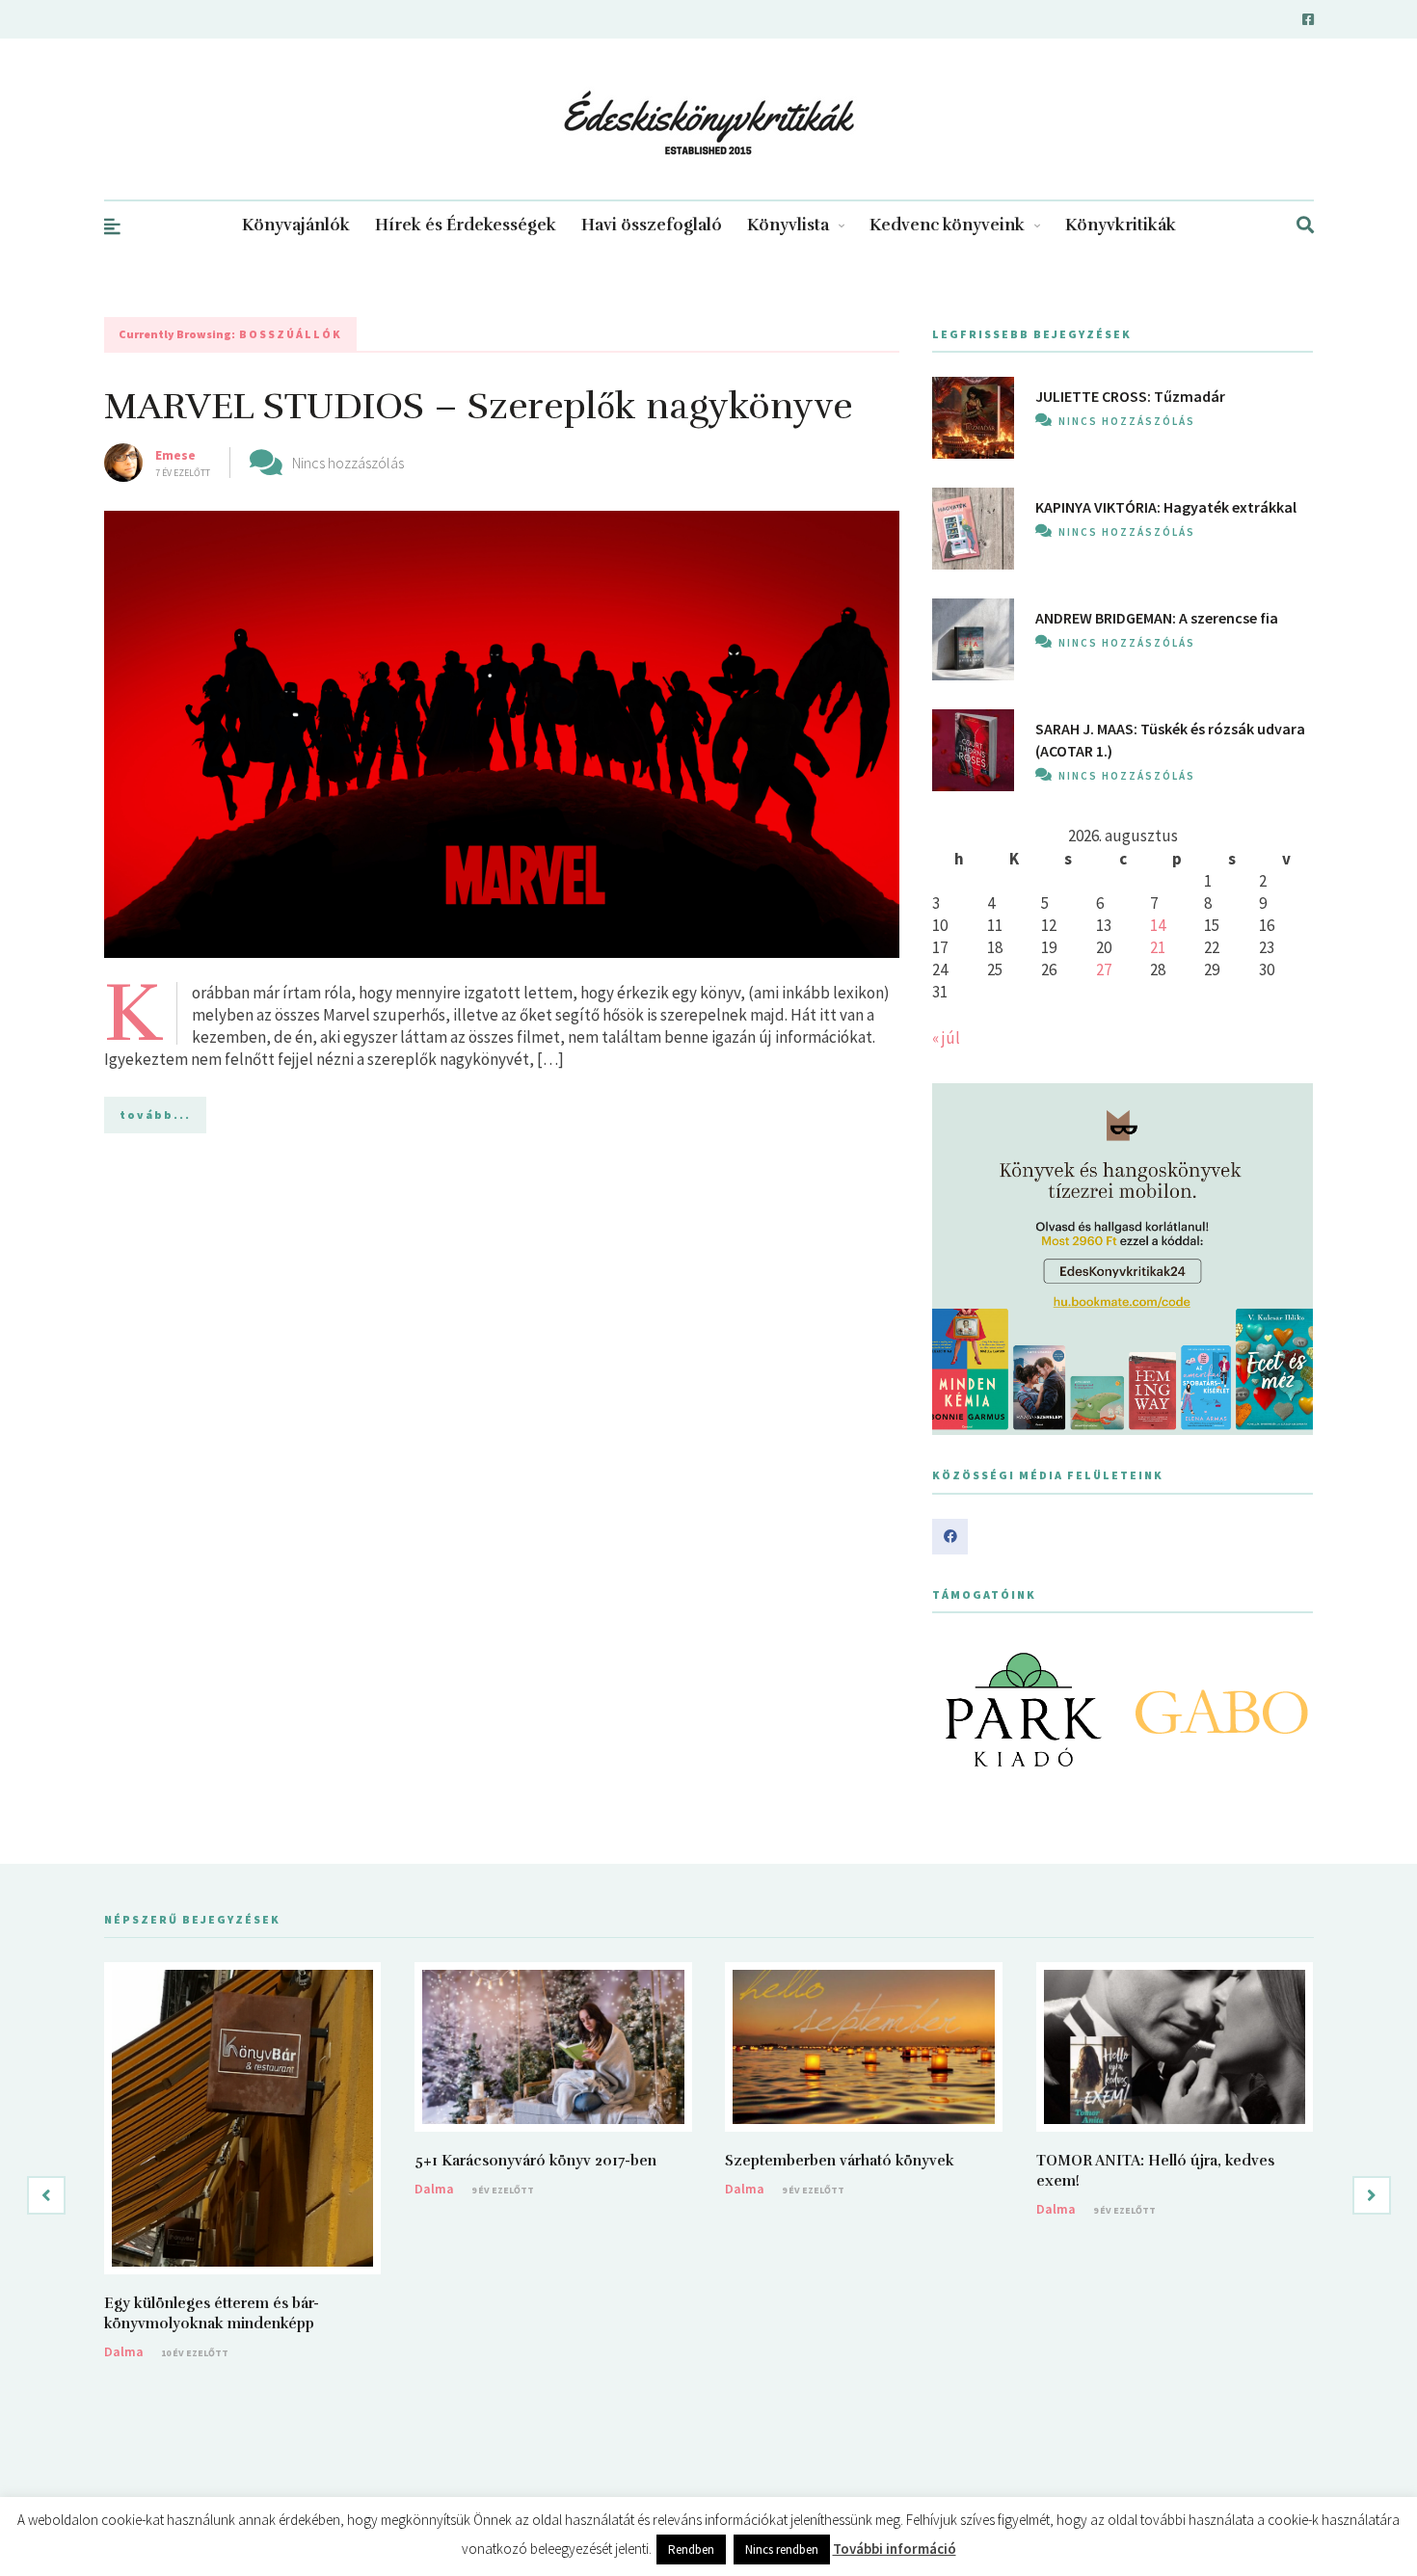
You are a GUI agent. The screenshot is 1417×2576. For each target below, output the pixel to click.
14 (1158, 925)
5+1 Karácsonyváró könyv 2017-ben (535, 2161)
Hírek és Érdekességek (466, 225)
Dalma (124, 2351)
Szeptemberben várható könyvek (840, 2161)
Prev (957, 1710)
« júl (946, 1038)
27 (1104, 969)
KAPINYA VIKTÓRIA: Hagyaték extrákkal (1166, 507)
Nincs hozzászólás (348, 463)
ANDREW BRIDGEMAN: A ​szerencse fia (1157, 618)
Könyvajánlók (296, 225)
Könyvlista (788, 225)
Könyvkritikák (1121, 225)
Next (1288, 1710)
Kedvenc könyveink (947, 225)
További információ (895, 2549)
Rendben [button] (691, 2549)
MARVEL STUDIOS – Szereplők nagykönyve (479, 406)
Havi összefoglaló (652, 225)
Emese (175, 455)
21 (1158, 947)
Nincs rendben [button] (782, 2549)
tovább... (155, 1115)
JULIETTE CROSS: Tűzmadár (1130, 396)
